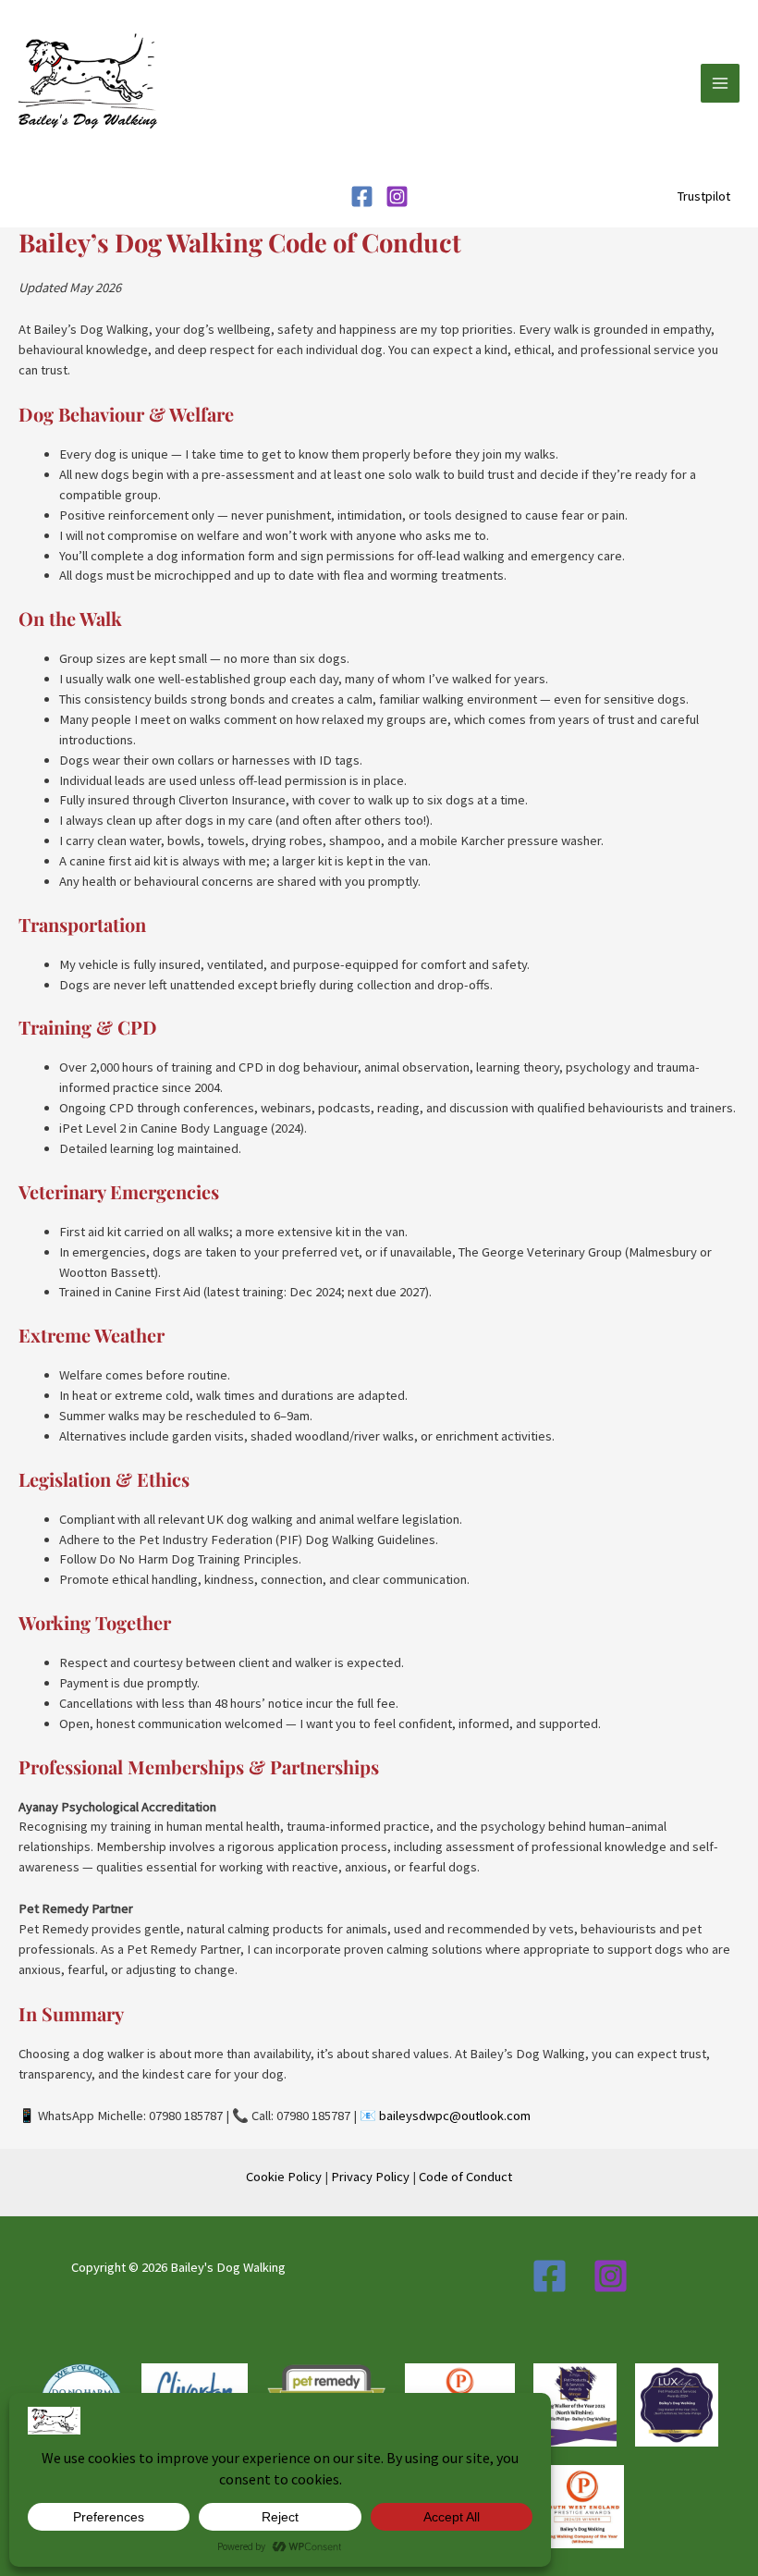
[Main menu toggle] (720, 83)
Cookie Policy (284, 2177)
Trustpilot (704, 196)
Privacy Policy (370, 2177)
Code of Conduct (465, 2177)
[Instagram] (397, 196)
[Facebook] (362, 196)
